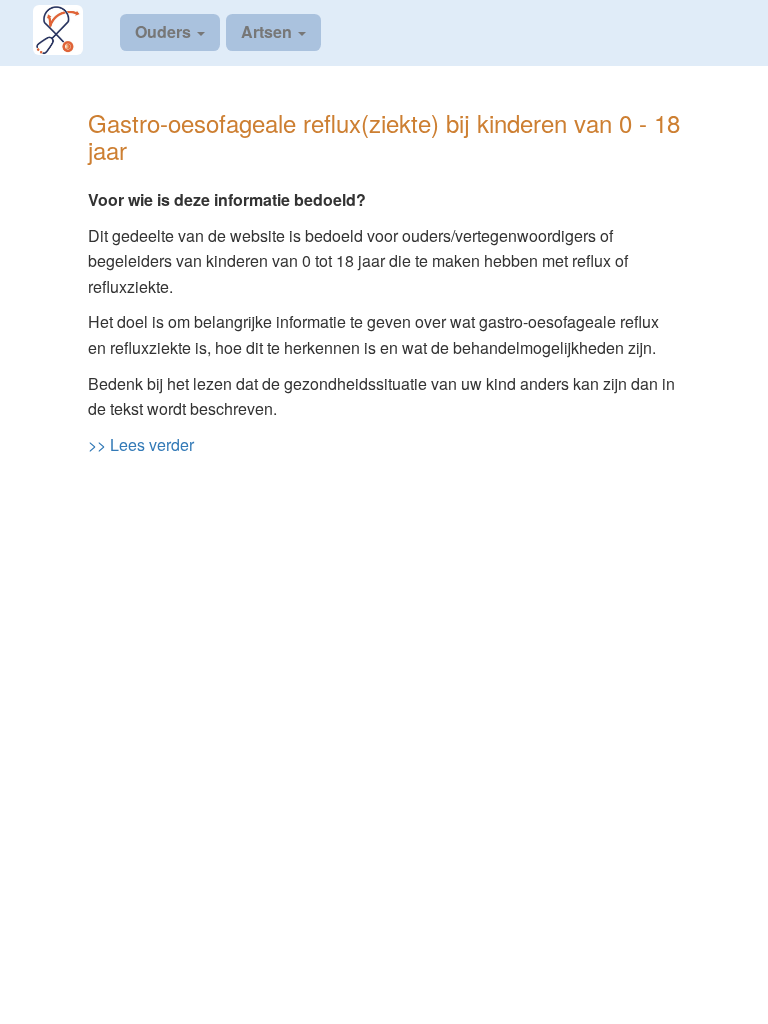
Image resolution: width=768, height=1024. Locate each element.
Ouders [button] (165, 31)
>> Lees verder (141, 444)
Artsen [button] (268, 31)
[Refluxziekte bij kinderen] (70, 30)
